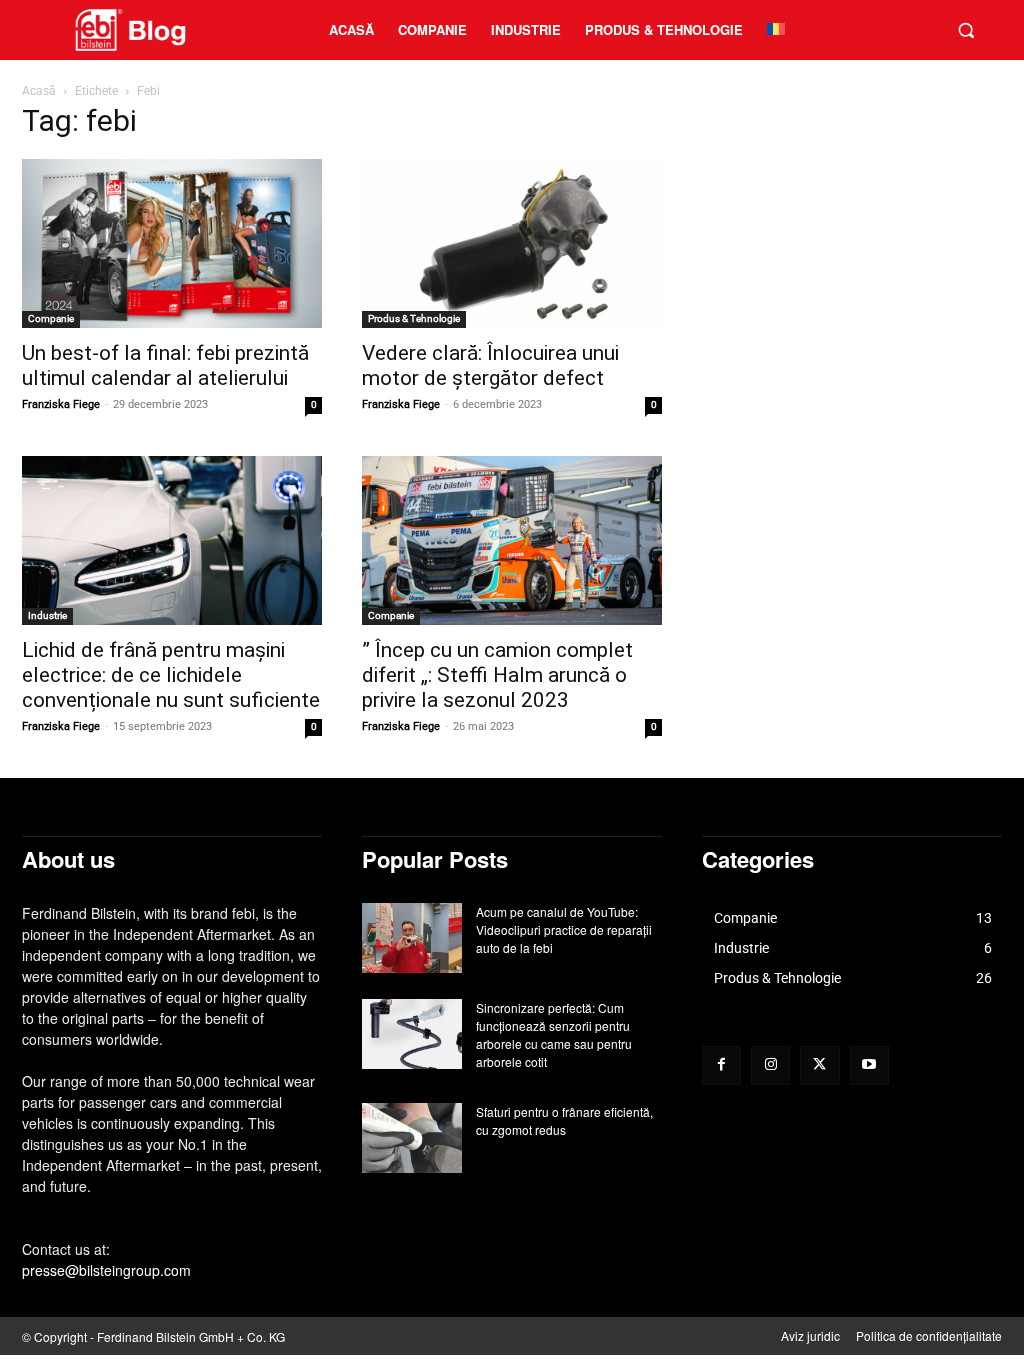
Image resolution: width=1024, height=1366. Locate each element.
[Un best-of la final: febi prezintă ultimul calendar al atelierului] (172, 243)
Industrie (47, 615)
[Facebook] (721, 1065)
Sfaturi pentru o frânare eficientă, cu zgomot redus (564, 1120)
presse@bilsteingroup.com (106, 1270)
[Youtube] (869, 1065)
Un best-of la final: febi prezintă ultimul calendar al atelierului (165, 365)
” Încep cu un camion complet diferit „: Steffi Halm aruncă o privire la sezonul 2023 (497, 675)
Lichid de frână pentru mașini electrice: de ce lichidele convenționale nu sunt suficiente (171, 675)
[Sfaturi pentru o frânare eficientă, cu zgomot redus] (412, 1138)
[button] (966, 30)
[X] (819, 1065)
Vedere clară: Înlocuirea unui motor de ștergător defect (490, 365)
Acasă (39, 91)
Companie (51, 318)
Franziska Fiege (61, 404)
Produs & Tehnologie (414, 318)
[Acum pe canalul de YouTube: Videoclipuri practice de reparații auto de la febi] (412, 938)
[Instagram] (770, 1065)
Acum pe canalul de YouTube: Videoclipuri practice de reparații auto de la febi (564, 929)
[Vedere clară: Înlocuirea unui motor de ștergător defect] (512, 243)
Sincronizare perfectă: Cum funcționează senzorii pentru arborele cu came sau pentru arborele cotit (554, 1034)
